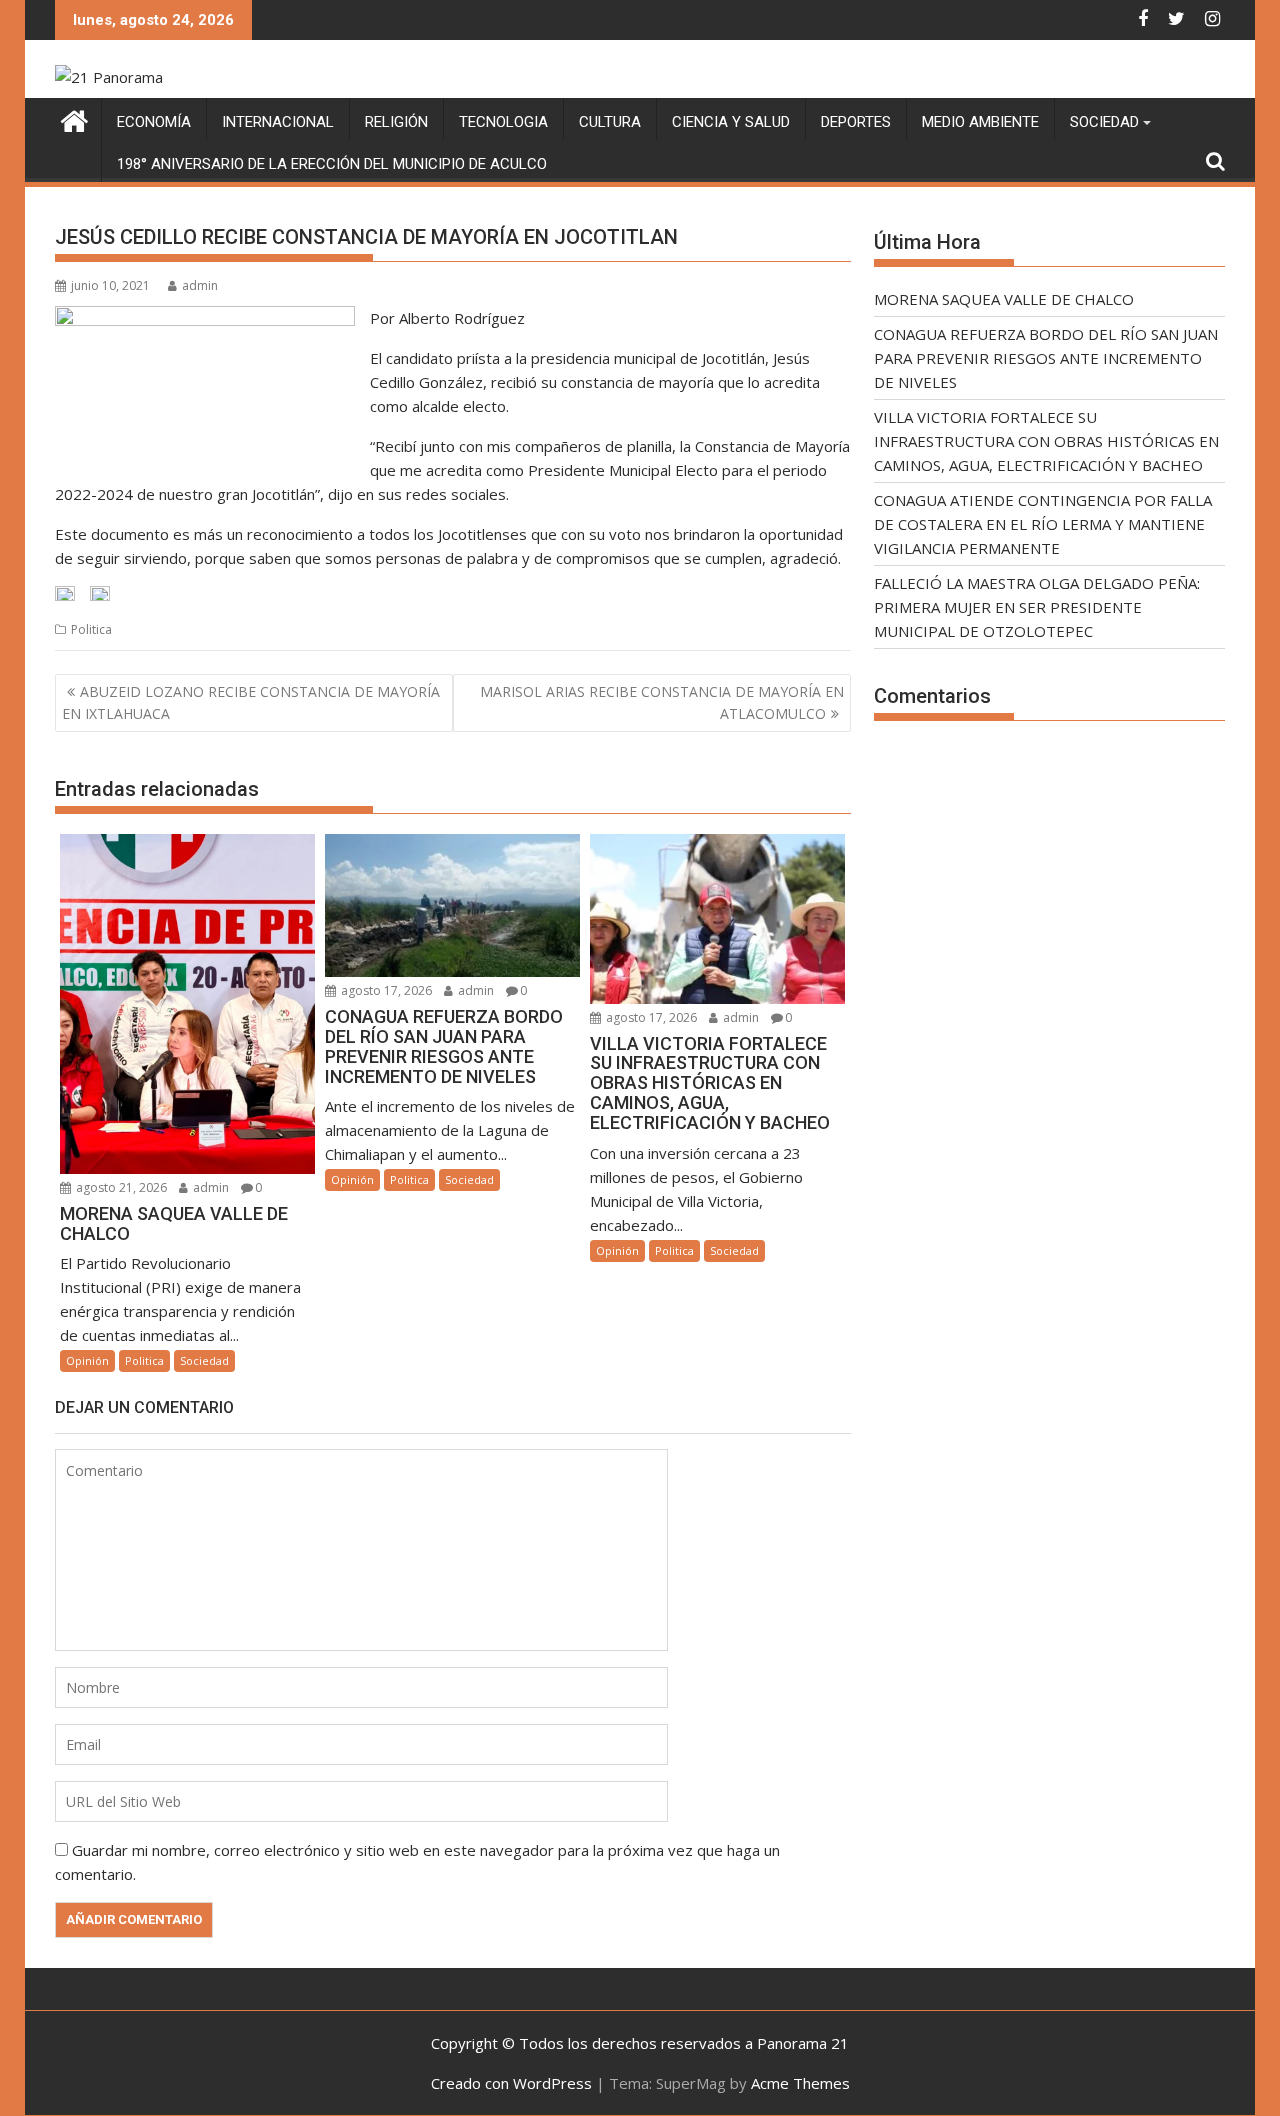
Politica (91, 629)
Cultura (610, 122)
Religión (396, 122)
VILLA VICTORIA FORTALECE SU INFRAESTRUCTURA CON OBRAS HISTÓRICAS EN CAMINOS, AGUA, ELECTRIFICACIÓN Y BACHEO (1046, 441)
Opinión (87, 1360)
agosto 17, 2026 (385, 990)
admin (200, 285)
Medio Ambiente (980, 122)
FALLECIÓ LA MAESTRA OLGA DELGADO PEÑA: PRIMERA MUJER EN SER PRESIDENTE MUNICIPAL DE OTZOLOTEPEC (1037, 607)
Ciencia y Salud (731, 122)
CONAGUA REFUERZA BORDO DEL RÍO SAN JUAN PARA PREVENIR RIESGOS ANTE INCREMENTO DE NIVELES (1046, 358)
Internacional (278, 122)
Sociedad (1104, 122)
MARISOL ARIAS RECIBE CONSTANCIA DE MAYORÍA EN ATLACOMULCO (662, 702)
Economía (154, 122)
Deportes (856, 122)
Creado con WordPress (511, 2083)
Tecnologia (503, 122)
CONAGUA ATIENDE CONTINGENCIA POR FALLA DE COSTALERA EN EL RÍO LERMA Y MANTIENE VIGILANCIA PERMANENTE (1043, 524)
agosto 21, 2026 (120, 1187)
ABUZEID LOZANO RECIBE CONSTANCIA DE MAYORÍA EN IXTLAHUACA (251, 702)
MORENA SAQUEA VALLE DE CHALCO (1004, 299)
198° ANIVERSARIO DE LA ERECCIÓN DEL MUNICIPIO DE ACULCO (332, 164)
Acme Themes (800, 2083)
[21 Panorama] (74, 118)
